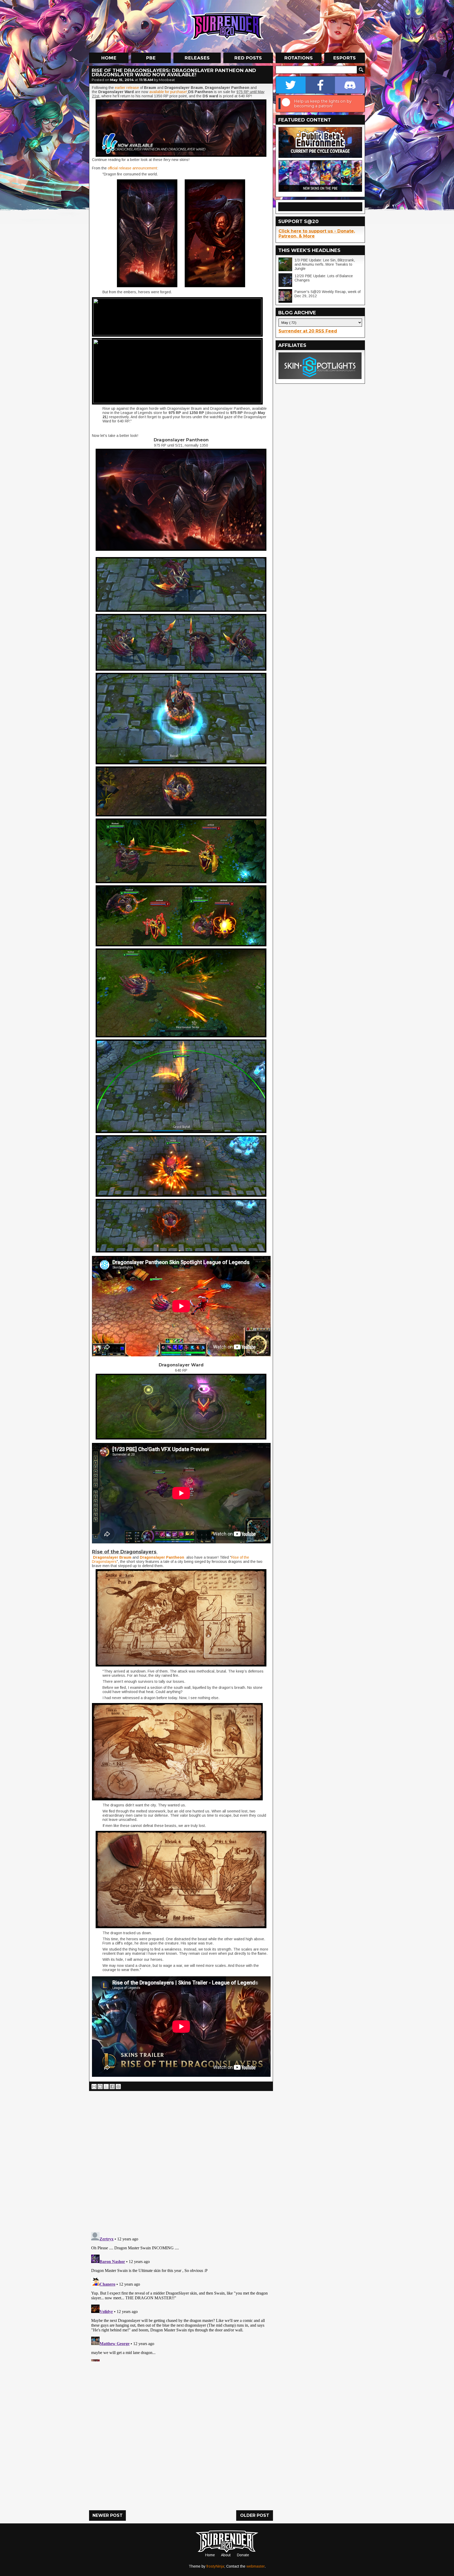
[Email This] (94, 2087)
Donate (243, 2555)
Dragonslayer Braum (112, 1557)
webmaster (256, 2566)
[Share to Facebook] (112, 2087)
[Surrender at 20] (228, 26)
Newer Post (108, 2515)
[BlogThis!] (100, 2087)
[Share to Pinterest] (118, 2087)
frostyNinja (215, 2566)
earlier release (127, 88)
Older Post (255, 2515)
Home (210, 2555)
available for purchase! (168, 92)
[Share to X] (106, 2087)
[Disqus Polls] (181, 2159)
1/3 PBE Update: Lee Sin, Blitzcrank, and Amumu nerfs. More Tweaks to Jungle (325, 264)
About (226, 2555)
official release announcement (132, 168)
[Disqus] (181, 2296)
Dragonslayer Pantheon (162, 1557)
